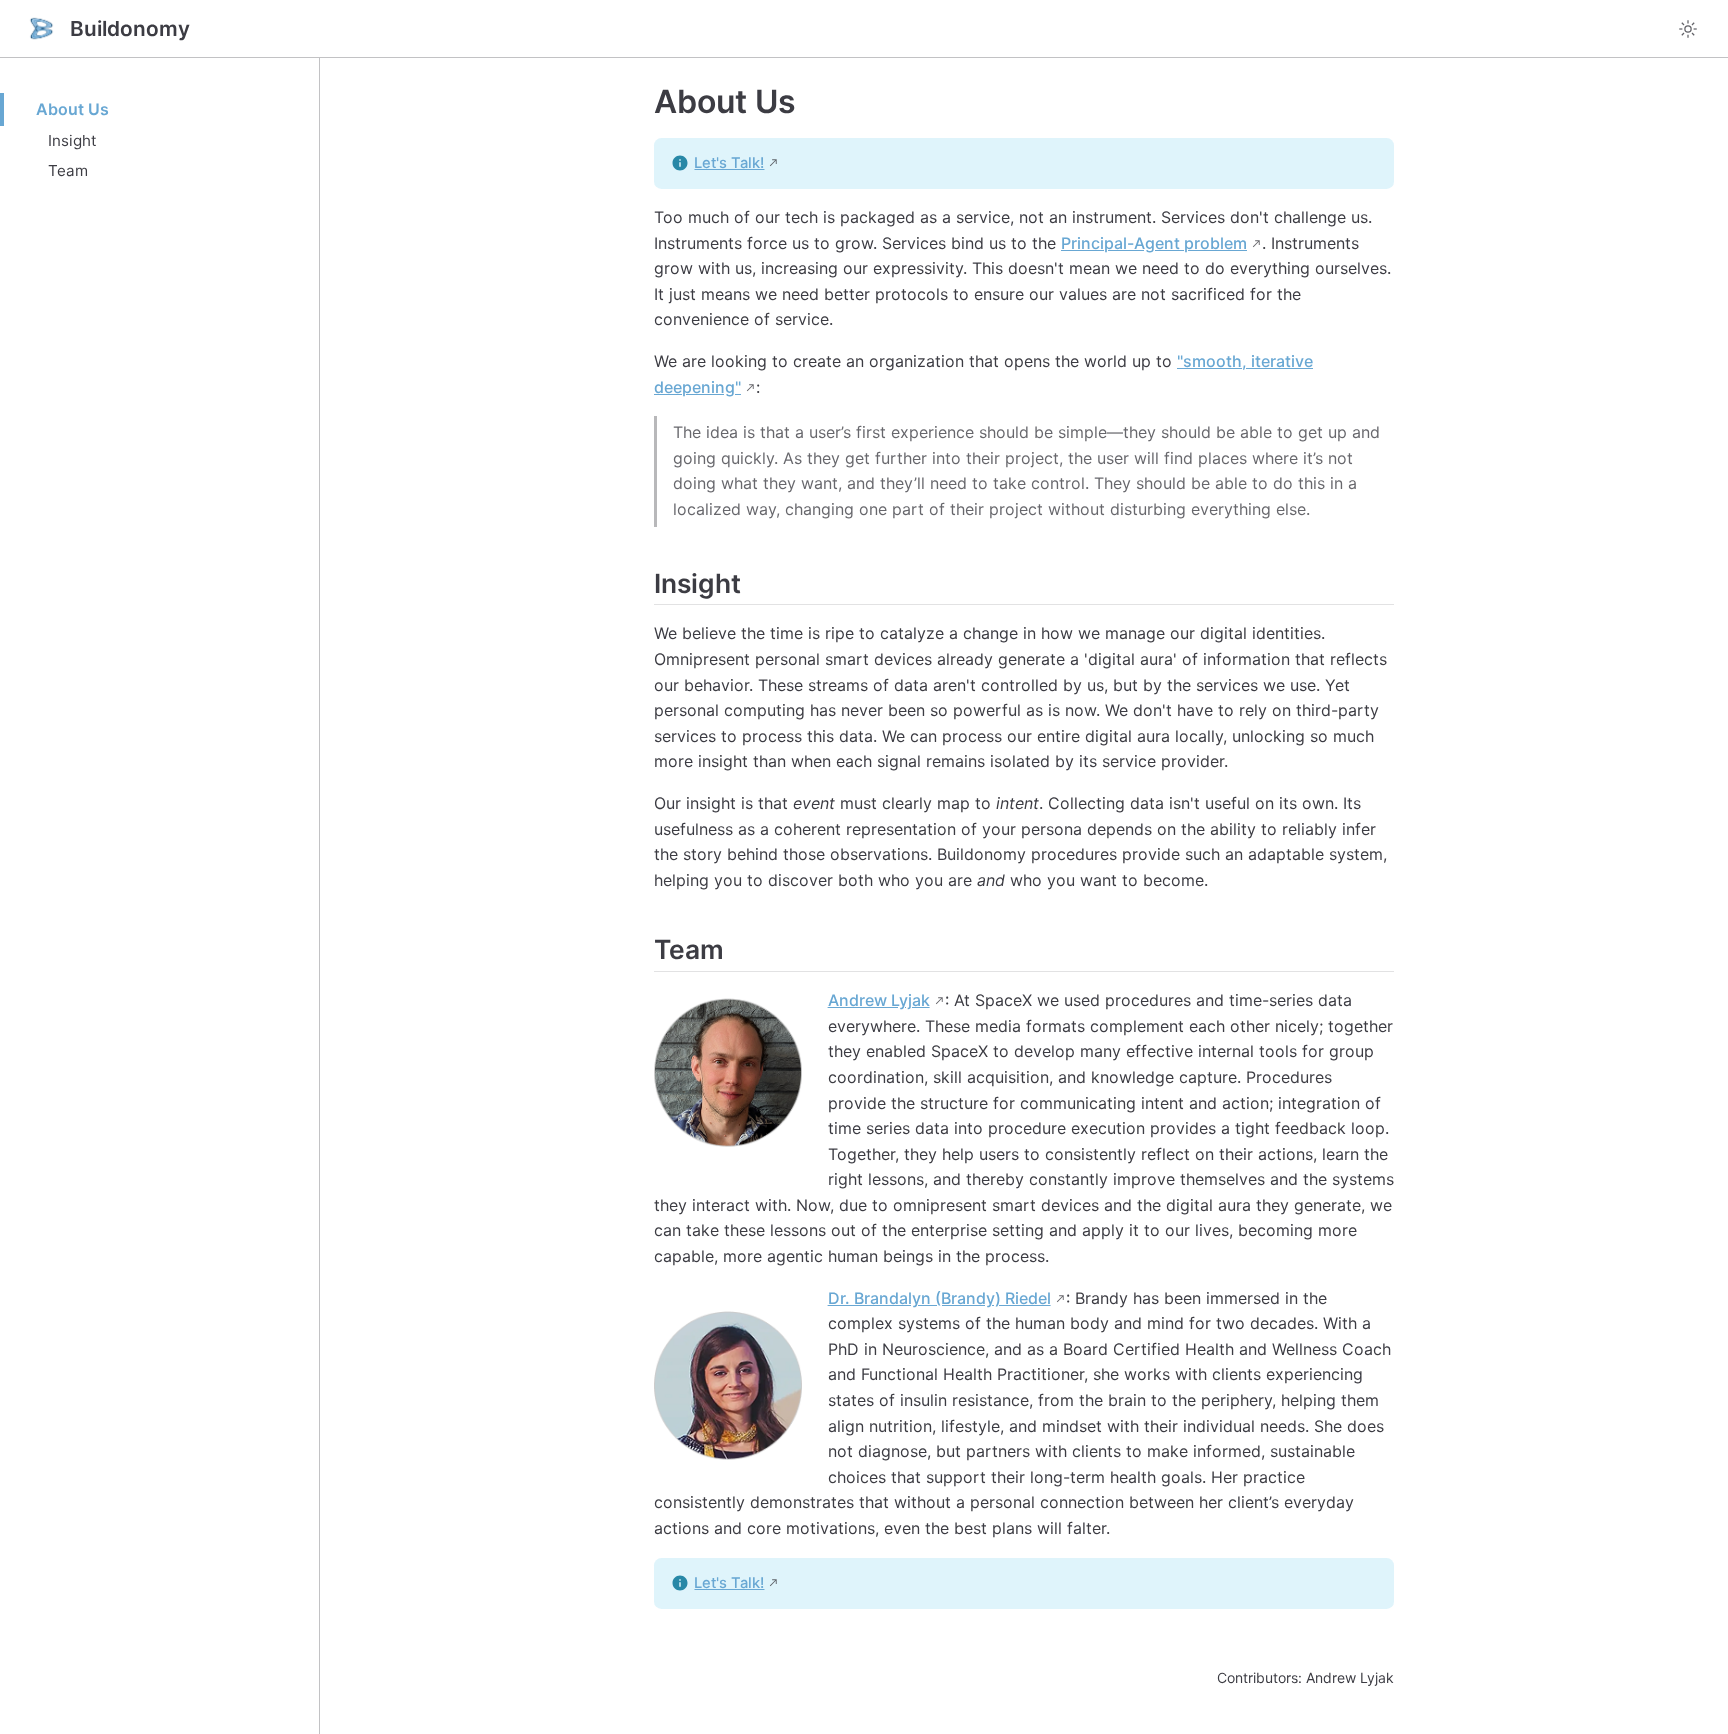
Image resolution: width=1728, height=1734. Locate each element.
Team (68, 170)
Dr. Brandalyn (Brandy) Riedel (939, 1298)
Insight (72, 140)
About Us (72, 109)
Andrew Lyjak (879, 1000)
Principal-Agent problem (1154, 243)
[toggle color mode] (1688, 29)
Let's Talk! (729, 163)
